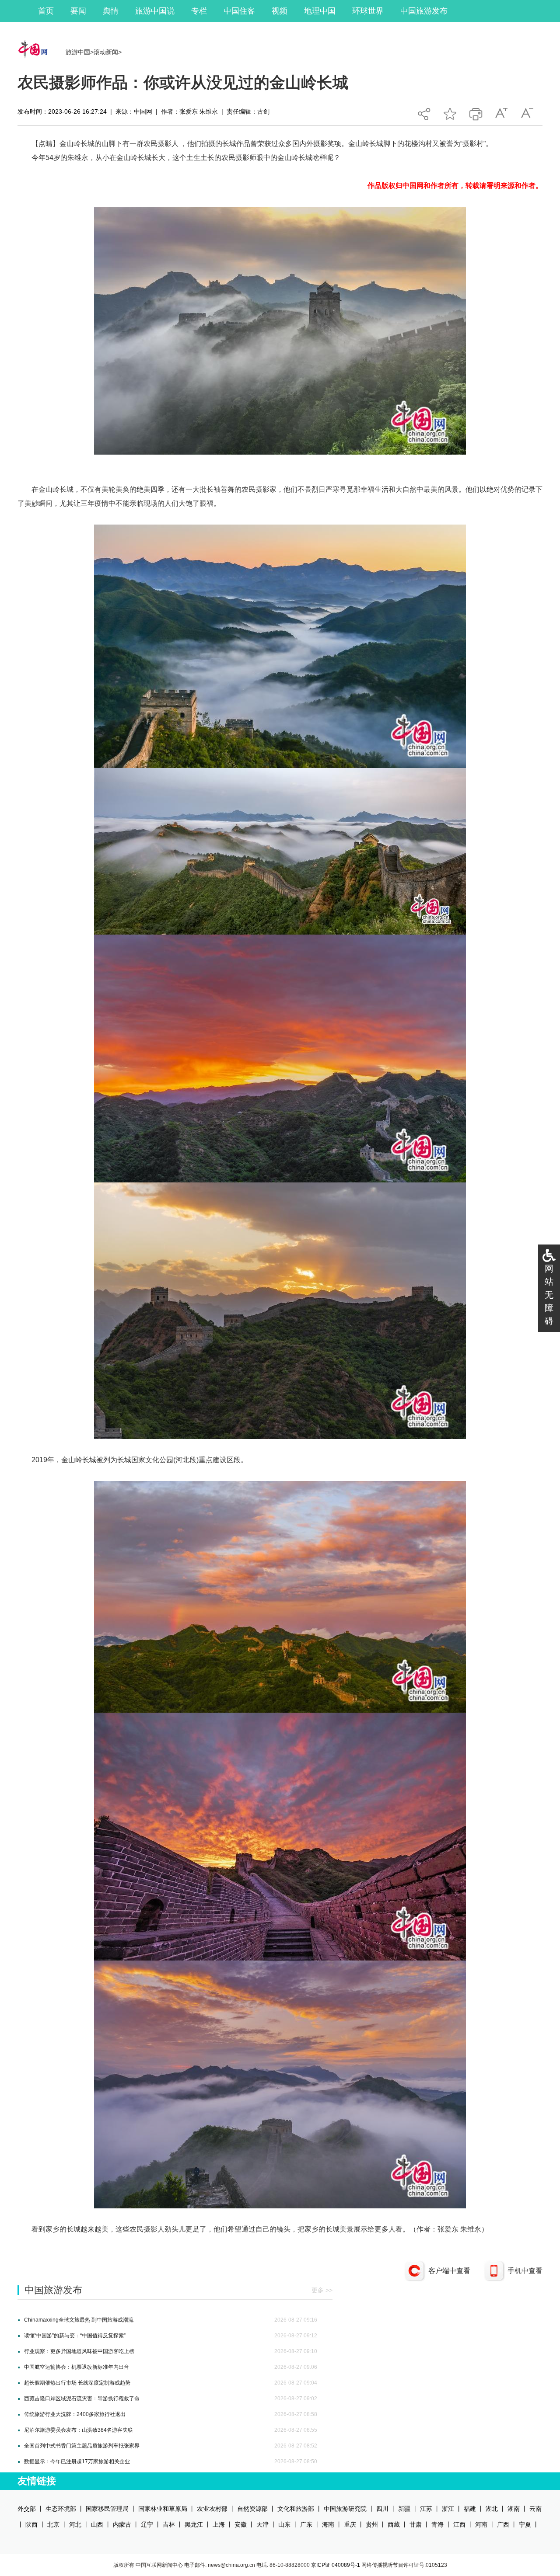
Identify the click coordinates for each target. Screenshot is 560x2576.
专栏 (199, 11)
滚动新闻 (106, 52)
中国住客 (239, 11)
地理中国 (320, 11)
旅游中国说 (155, 11)
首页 (46, 11)
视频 (280, 11)
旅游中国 (78, 52)
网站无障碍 (549, 1295)
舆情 (111, 11)
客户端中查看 (449, 2271)
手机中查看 (525, 2271)
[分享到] (424, 112)
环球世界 (368, 11)
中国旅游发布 (424, 11)
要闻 (78, 11)
